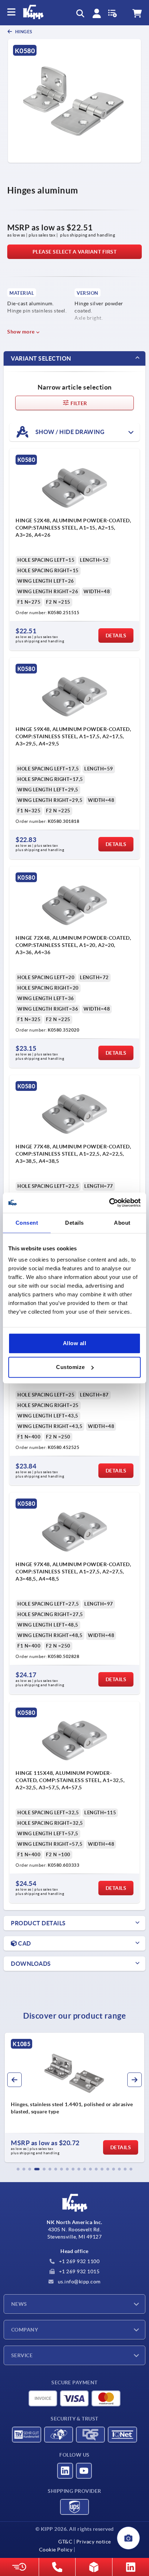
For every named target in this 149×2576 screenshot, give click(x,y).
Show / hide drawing (69, 432)
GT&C (65, 2542)
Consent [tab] (27, 1223)
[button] (18, 2169)
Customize (71, 1367)
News (19, 2304)
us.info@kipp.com (78, 2282)
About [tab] (122, 1223)
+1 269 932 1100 (78, 2261)
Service (22, 2355)
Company (25, 2330)
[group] (74, 2097)
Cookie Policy (56, 2550)
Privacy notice (94, 2542)
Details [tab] (74, 1223)
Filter (78, 403)
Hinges (23, 32)
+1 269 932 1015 (78, 2271)
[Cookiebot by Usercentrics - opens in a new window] (109, 1203)
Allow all (75, 1343)
